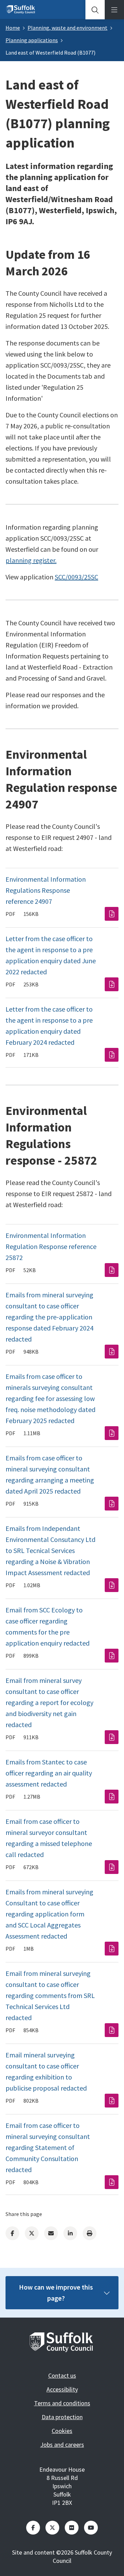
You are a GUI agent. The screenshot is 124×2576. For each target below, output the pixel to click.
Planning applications (32, 40)
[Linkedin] (70, 2233)
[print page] (90, 2233)
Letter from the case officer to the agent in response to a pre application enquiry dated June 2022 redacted (51, 955)
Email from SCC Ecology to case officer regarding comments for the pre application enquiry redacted (48, 1626)
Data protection (62, 2417)
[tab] (95, 10)
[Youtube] (91, 2528)
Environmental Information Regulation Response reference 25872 (51, 1246)
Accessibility (62, 2389)
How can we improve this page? (56, 2293)
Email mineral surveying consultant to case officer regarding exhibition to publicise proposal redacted (46, 2071)
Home (13, 28)
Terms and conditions (62, 2403)
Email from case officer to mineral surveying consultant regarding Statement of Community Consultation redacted (48, 2147)
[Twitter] (32, 2233)
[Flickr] (72, 2528)
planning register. (31, 560)
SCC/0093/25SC (76, 577)
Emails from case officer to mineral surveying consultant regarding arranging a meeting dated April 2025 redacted (50, 1474)
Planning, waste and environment (68, 28)
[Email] (51, 2233)
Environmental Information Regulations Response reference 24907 (46, 890)
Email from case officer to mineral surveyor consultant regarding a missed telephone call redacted (49, 1838)
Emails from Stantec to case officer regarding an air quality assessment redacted (49, 1773)
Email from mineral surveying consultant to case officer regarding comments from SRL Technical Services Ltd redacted (50, 1995)
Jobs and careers (62, 2445)
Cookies (62, 2431)
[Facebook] (12, 2233)
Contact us (62, 2375)
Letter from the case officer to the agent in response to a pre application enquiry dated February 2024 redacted (49, 1026)
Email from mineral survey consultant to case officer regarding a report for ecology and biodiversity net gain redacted (49, 1702)
